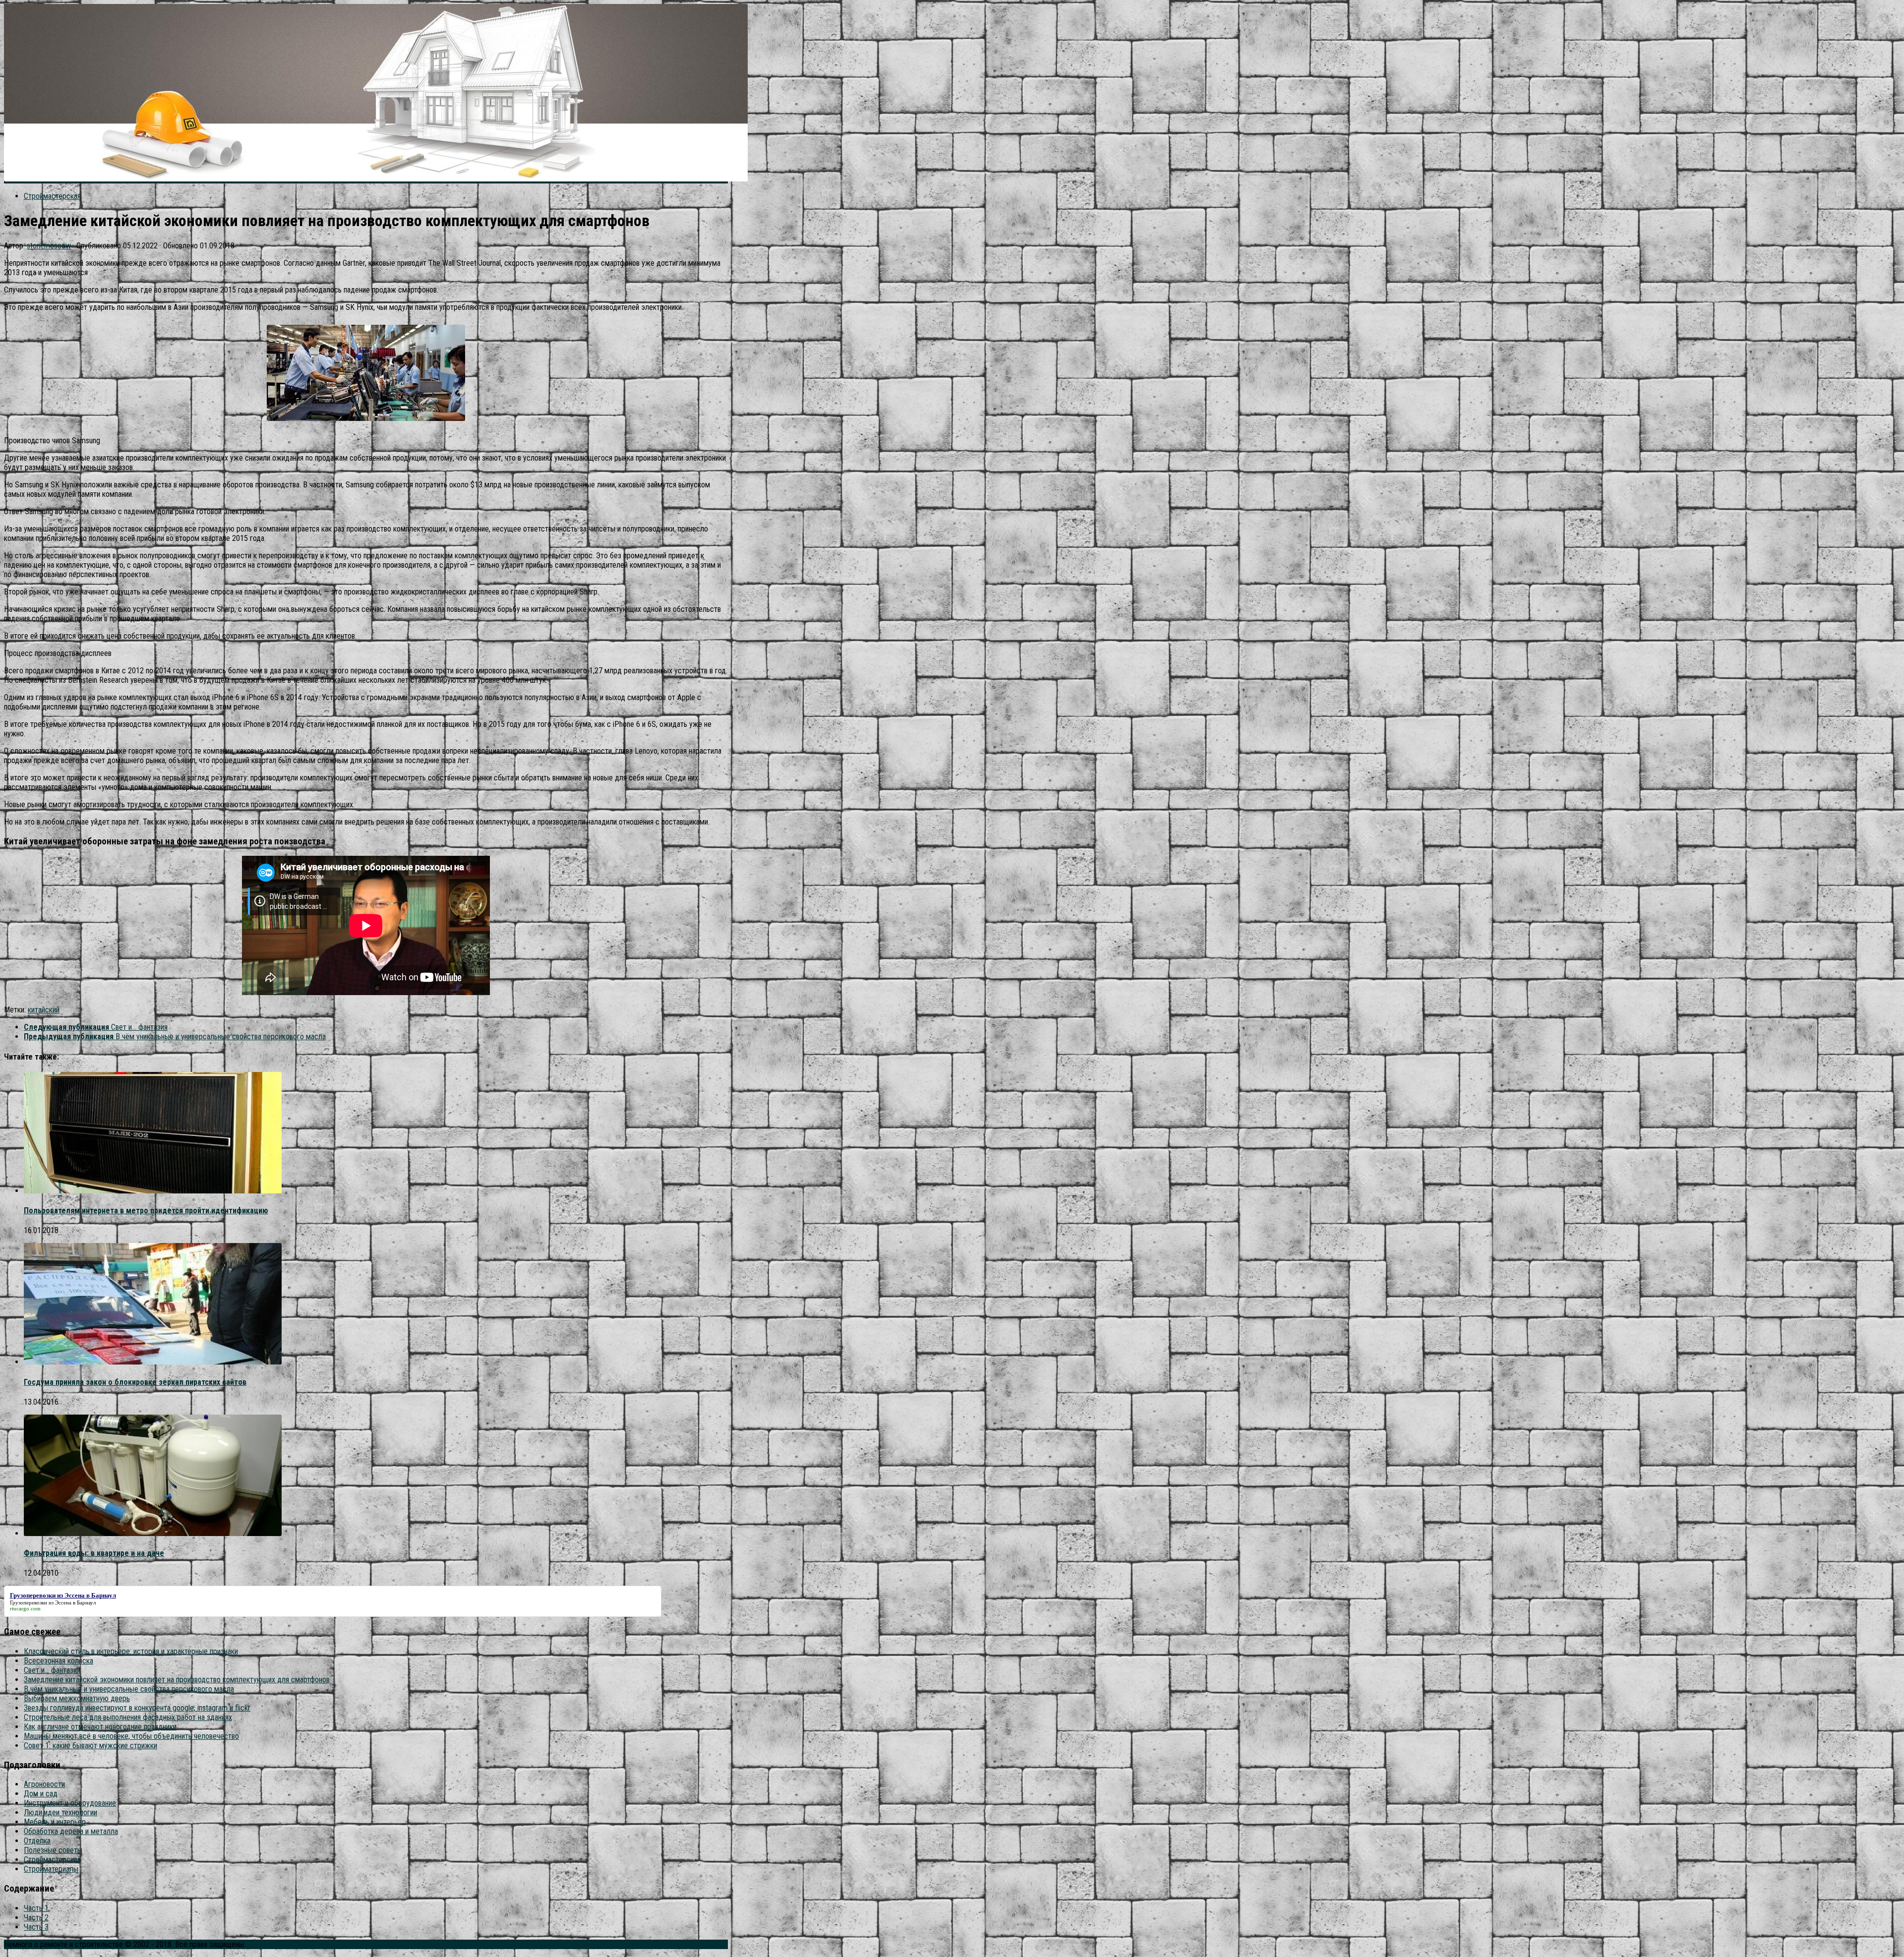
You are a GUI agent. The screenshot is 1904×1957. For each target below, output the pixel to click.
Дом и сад (41, 1794)
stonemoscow (49, 246)
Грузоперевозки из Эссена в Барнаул (53, 1602)
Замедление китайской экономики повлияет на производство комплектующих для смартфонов (177, 1680)
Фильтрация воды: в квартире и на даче (94, 1553)
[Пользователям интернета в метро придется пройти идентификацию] (153, 1191)
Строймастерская (52, 196)
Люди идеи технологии (60, 1812)
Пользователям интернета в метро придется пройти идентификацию (146, 1211)
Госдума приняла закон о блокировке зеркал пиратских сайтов (135, 1382)
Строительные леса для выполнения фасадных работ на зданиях (128, 1717)
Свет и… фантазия (52, 1670)
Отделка (37, 1841)
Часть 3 (36, 1927)
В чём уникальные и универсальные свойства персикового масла (129, 1689)
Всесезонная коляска (59, 1661)
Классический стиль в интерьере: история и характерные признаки (131, 1651)
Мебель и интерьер (55, 1822)
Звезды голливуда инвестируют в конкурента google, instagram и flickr (137, 1708)
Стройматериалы (51, 1869)
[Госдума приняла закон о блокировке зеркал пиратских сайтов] (153, 1362)
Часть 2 (36, 1918)
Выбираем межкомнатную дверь (77, 1698)
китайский (44, 1010)
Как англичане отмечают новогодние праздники (100, 1727)
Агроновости (44, 1784)
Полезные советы (53, 1850)
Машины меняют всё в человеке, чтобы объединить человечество (131, 1736)
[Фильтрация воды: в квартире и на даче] (153, 1533)
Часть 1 (36, 1908)
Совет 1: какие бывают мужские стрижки (90, 1746)
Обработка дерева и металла (71, 1831)
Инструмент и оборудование (70, 1803)
